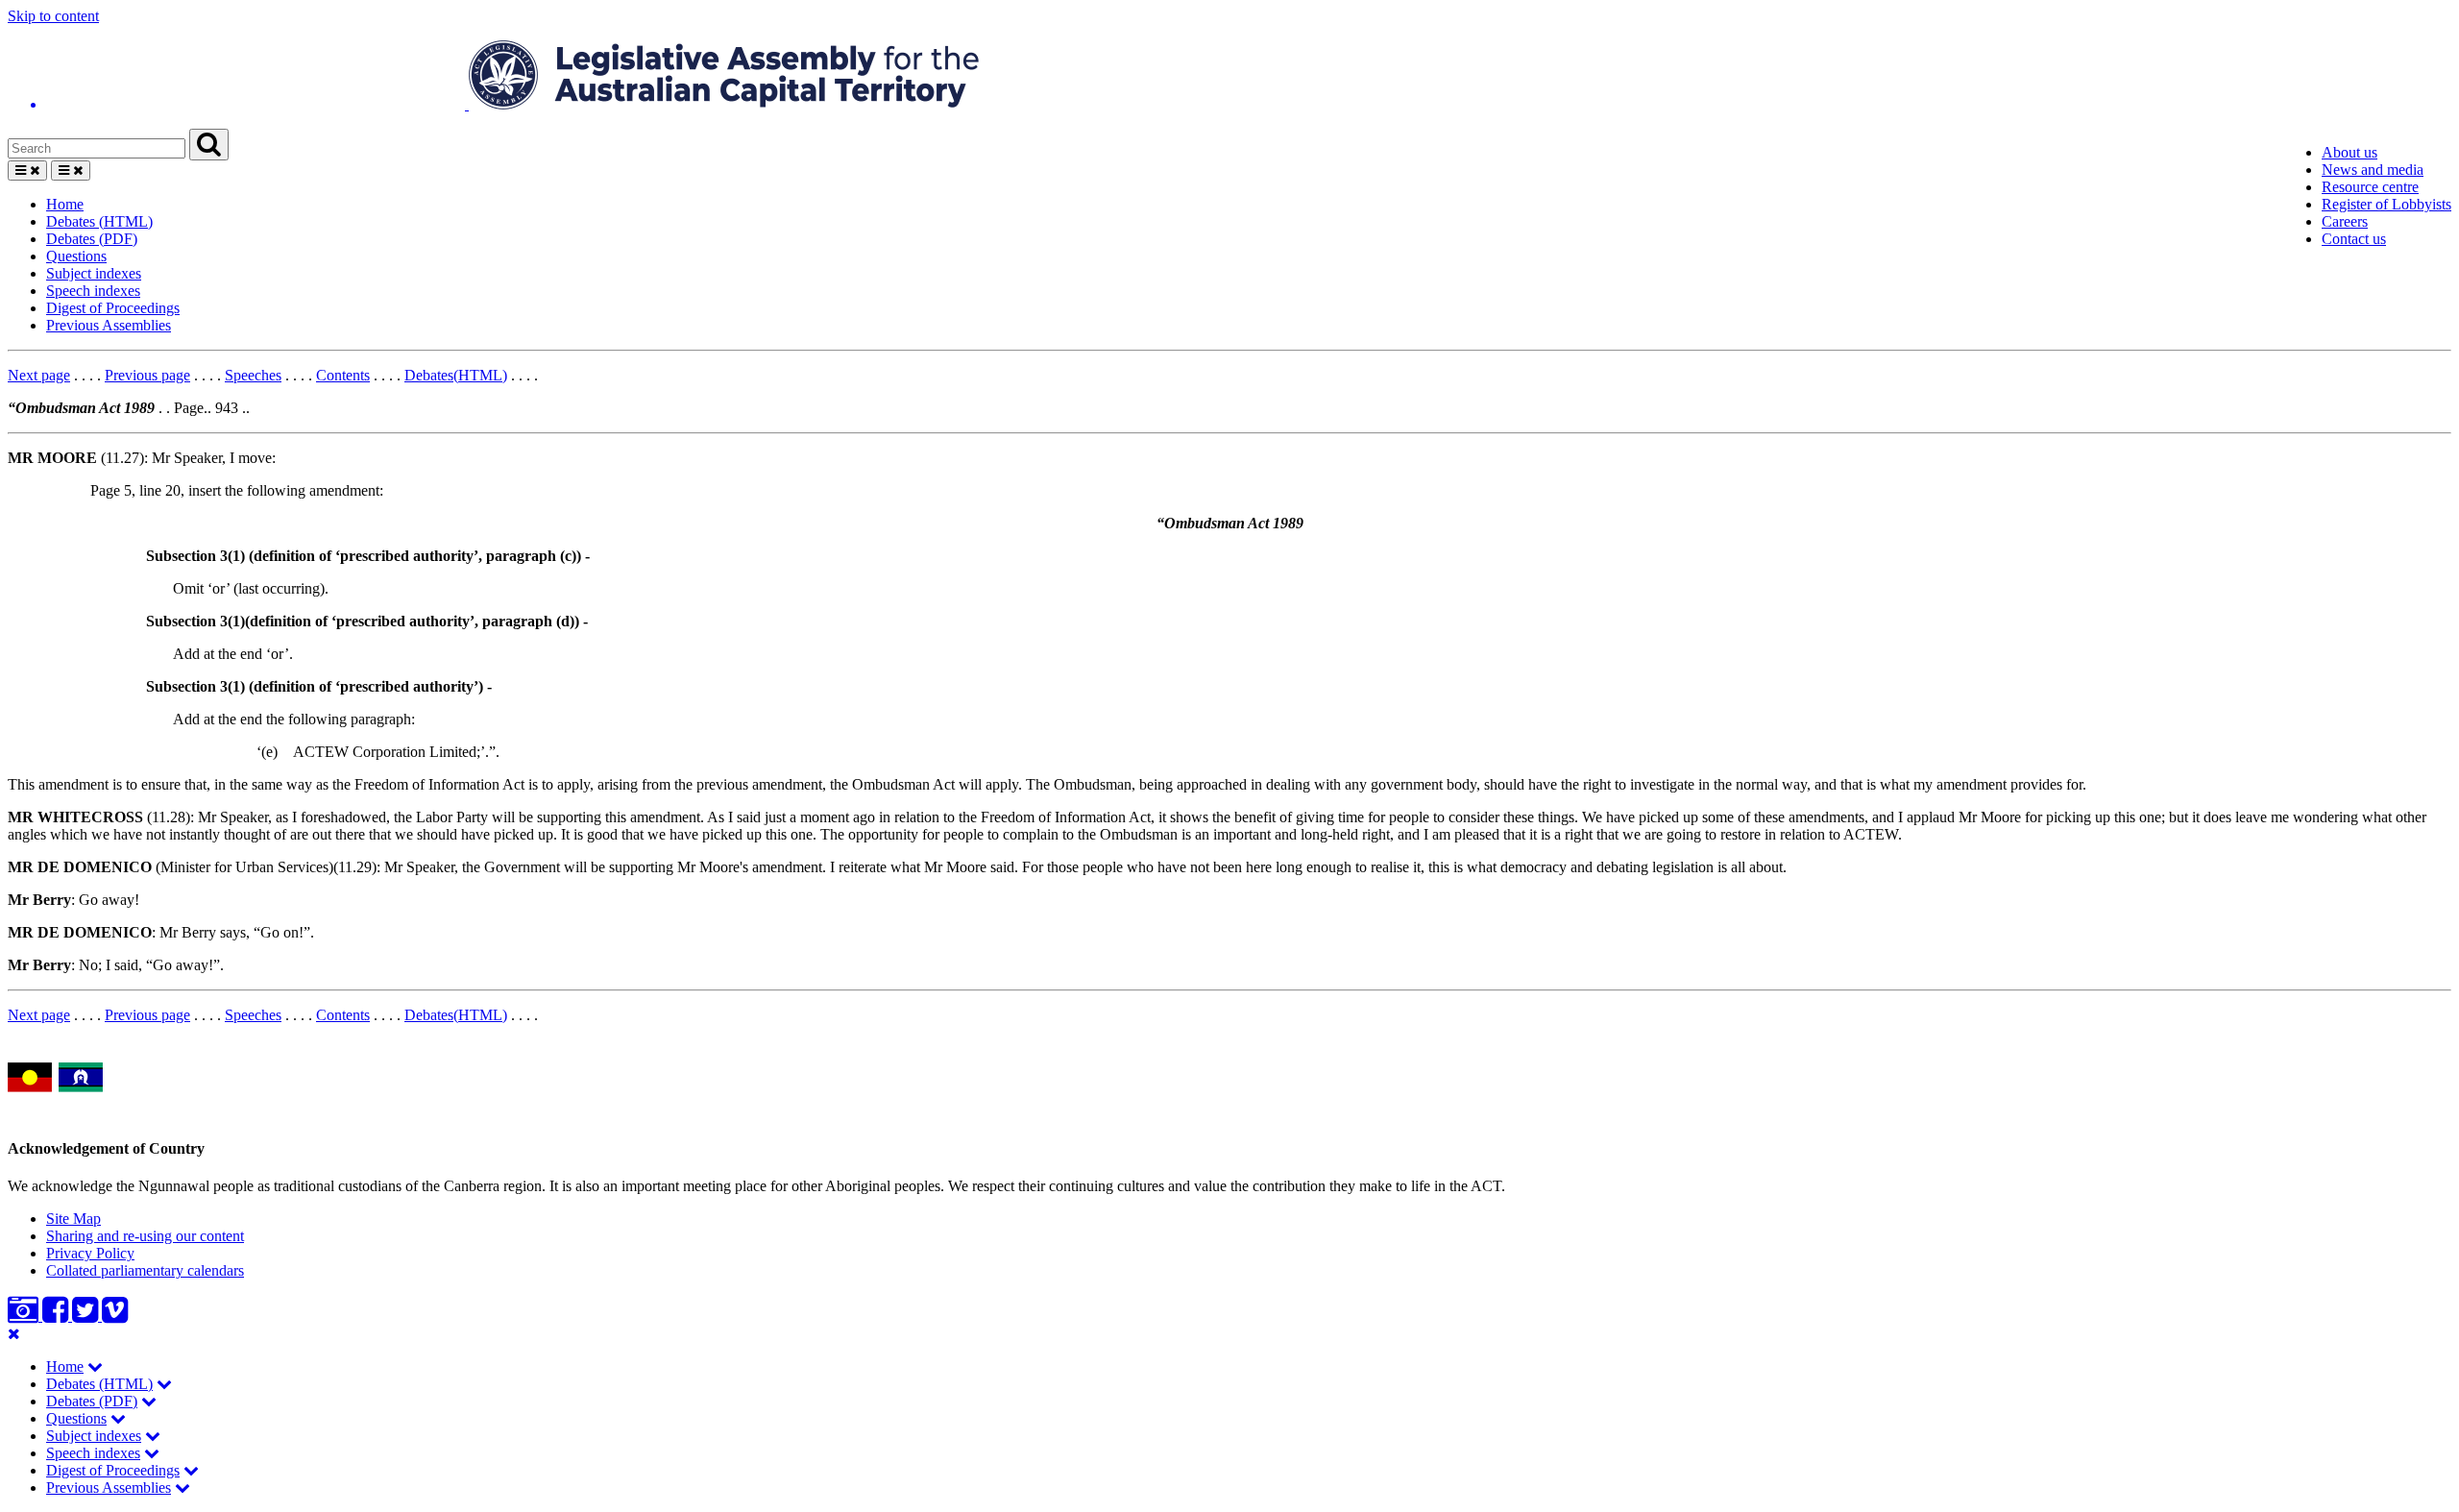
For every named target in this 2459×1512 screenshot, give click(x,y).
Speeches (253, 375)
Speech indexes (93, 291)
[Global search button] (209, 145)
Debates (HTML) (99, 221)
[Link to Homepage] (1229, 77)
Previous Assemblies (109, 325)
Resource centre (2370, 187)
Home (65, 204)
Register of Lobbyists (2386, 204)
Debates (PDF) (92, 239)
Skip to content (53, 16)
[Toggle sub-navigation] (95, 1366)
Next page (39, 375)
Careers (2345, 221)
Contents (343, 375)
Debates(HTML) (456, 375)
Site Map (73, 1219)
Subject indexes (94, 273)
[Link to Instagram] (25, 1316)
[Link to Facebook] (57, 1316)
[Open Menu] (27, 171)
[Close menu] (14, 1334)
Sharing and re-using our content (145, 1236)
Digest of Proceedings (113, 308)
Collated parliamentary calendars (145, 1270)
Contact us (2354, 239)
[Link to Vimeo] (115, 1316)
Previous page (147, 375)
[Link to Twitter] (87, 1316)
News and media (2373, 170)
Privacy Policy (90, 1253)
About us (2349, 152)
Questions (76, 256)
